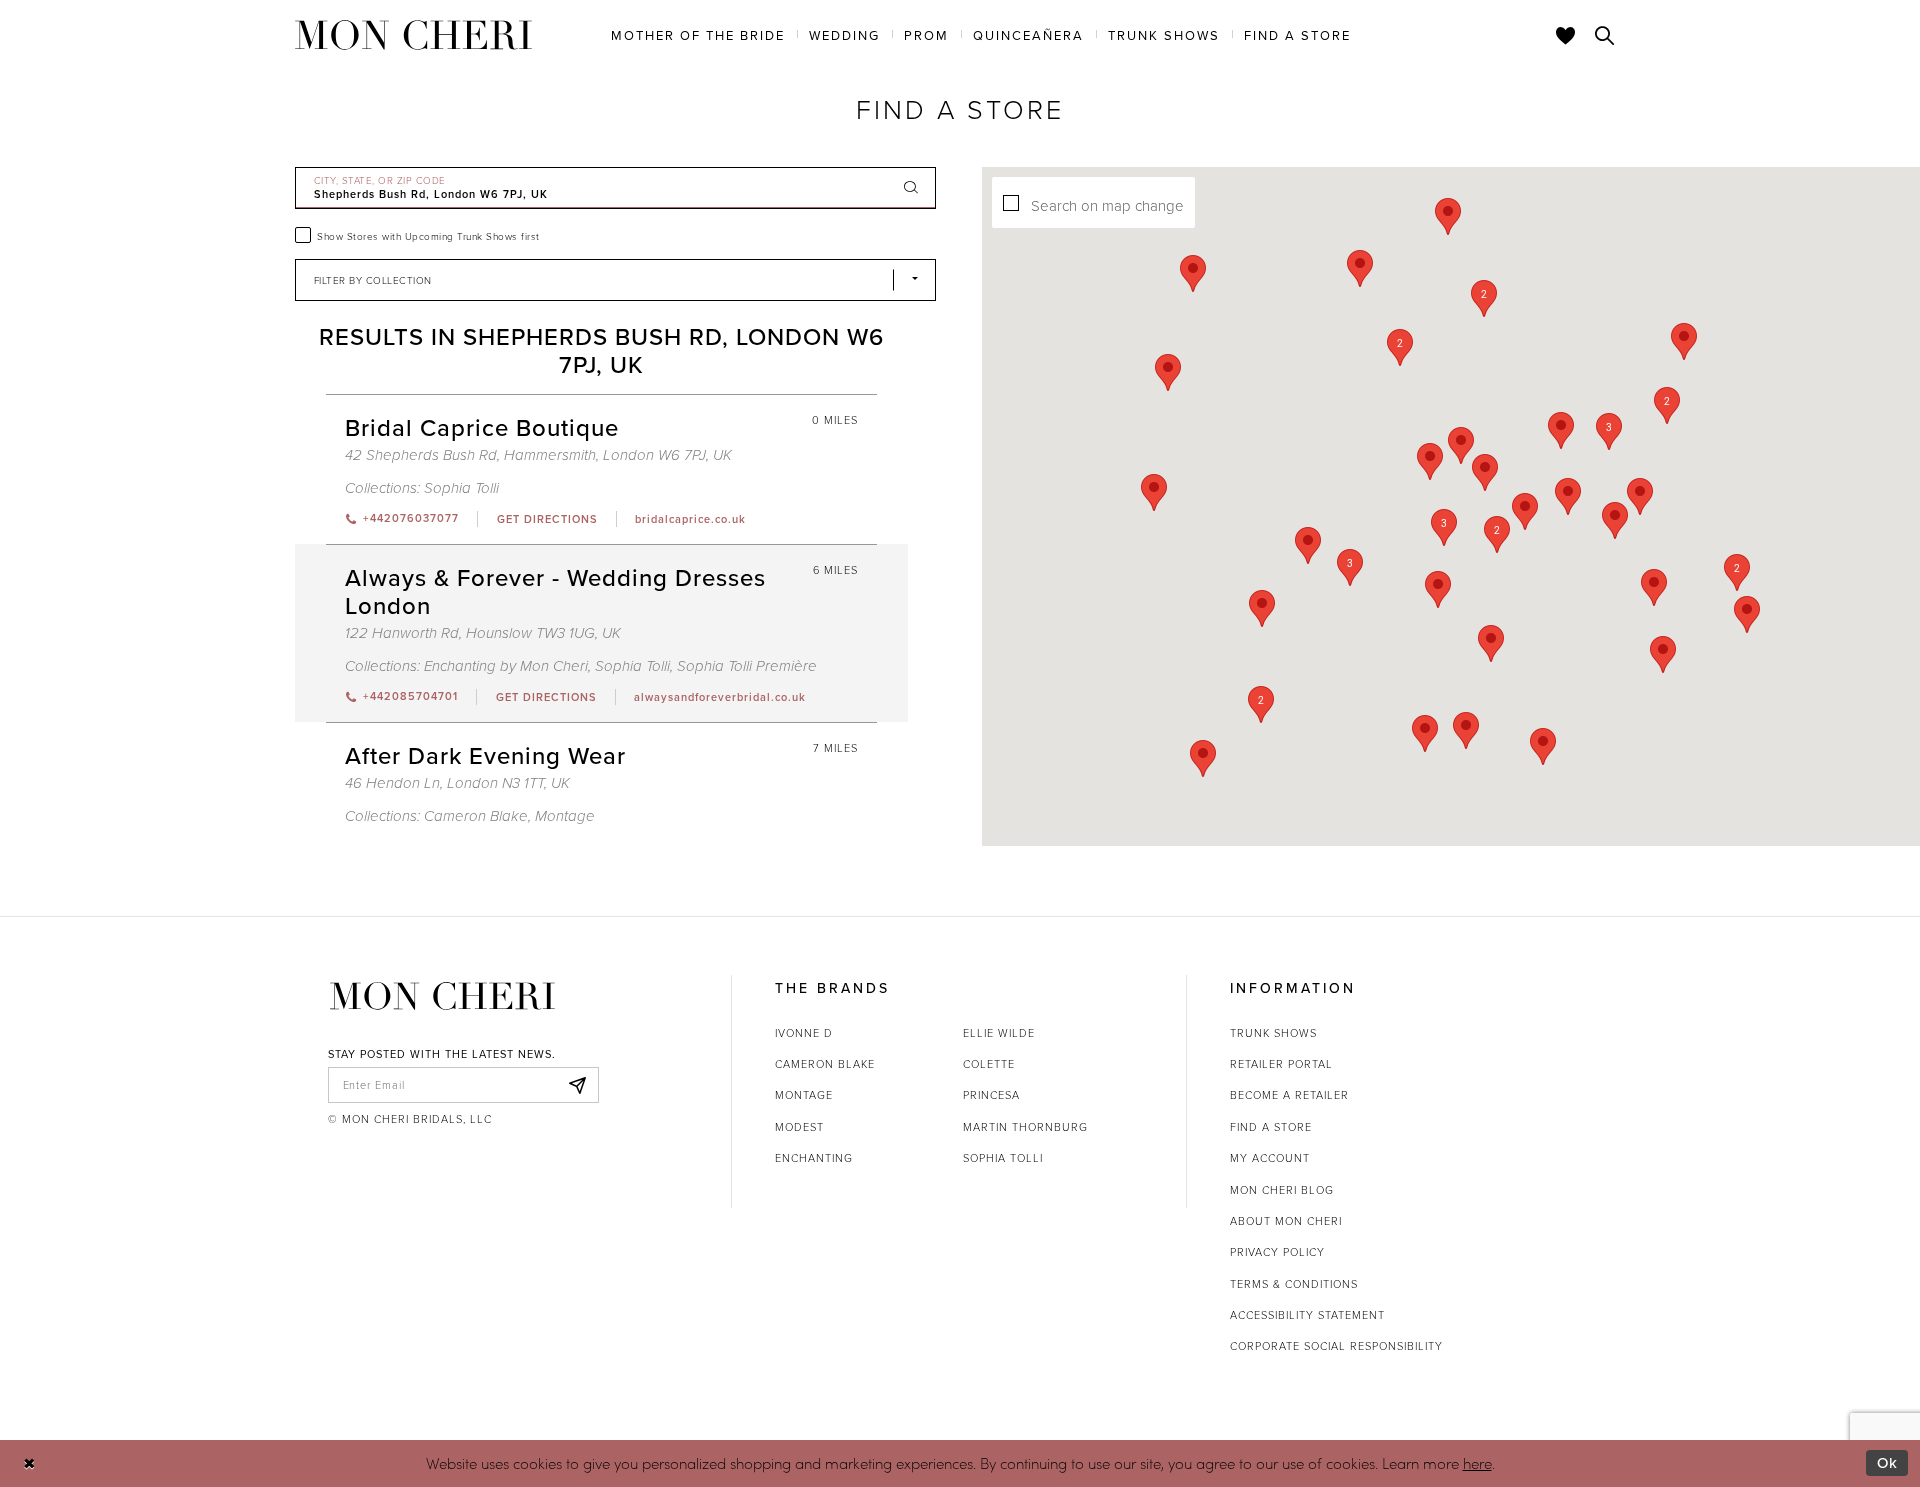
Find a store (1271, 1126)
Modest (799, 1126)
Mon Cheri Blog (1282, 1189)
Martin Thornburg (1025, 1126)
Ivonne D (804, 1032)
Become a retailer (1289, 1094)
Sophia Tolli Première (747, 666)
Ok (1887, 1462)
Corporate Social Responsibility (1336, 1345)
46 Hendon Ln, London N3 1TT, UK (457, 783)
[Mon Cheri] (442, 996)
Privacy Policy (1277, 1251)
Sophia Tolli (461, 488)
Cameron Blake (476, 816)
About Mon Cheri (1286, 1220)
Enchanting (814, 1157)
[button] (1444, 527)
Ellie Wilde (999, 1032)
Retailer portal (1281, 1063)
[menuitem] (698, 34)
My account (1270, 1157)
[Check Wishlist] (1566, 35)
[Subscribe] (578, 1085)
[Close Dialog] (29, 1463)
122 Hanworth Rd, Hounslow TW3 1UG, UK (483, 633)
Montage (565, 816)
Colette (989, 1063)
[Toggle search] (1605, 35)
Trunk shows (1273, 1032)
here (1477, 1463)
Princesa (991, 1094)
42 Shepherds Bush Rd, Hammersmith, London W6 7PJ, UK (538, 455)
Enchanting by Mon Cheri (506, 666)
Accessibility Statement (1307, 1314)
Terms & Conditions (1294, 1283)
